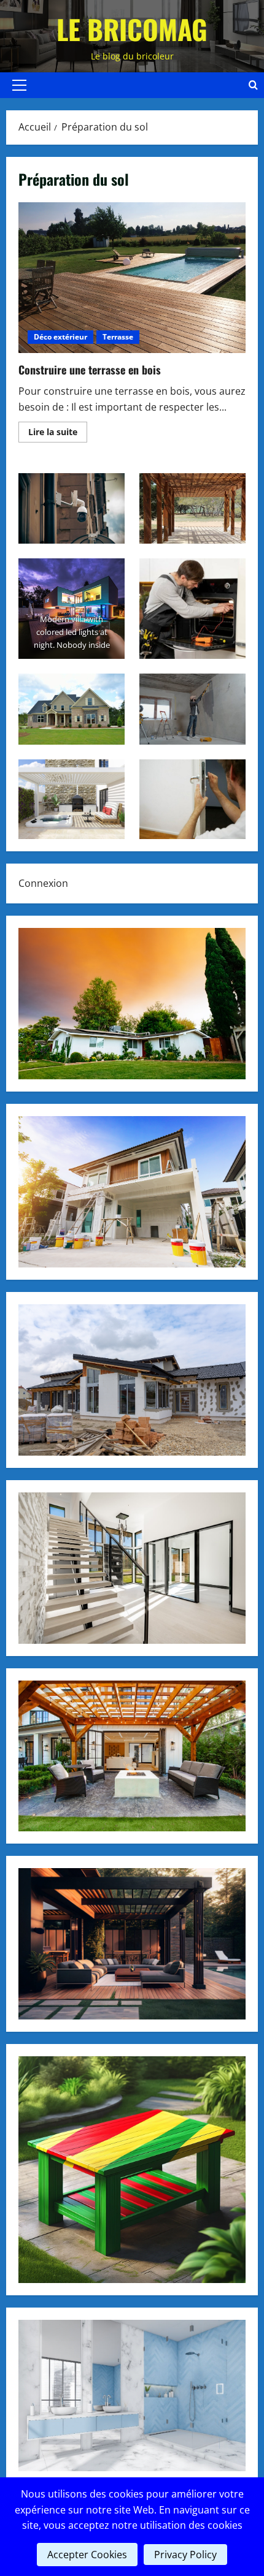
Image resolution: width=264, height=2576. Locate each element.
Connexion (43, 883)
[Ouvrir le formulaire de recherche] (253, 85)
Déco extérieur (60, 337)
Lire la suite (58, 434)
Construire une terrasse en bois (132, 278)
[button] (19, 85)
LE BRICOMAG (132, 29)
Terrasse (118, 337)
